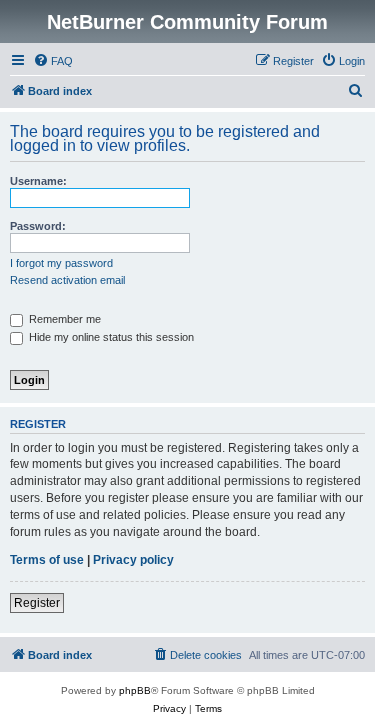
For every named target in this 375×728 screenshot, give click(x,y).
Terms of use (47, 560)
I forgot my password (61, 263)
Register (37, 603)
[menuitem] (53, 61)
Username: (38, 181)
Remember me (63, 319)
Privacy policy (133, 560)
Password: (38, 226)
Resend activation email (67, 280)
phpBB (135, 690)
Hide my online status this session (110, 337)
